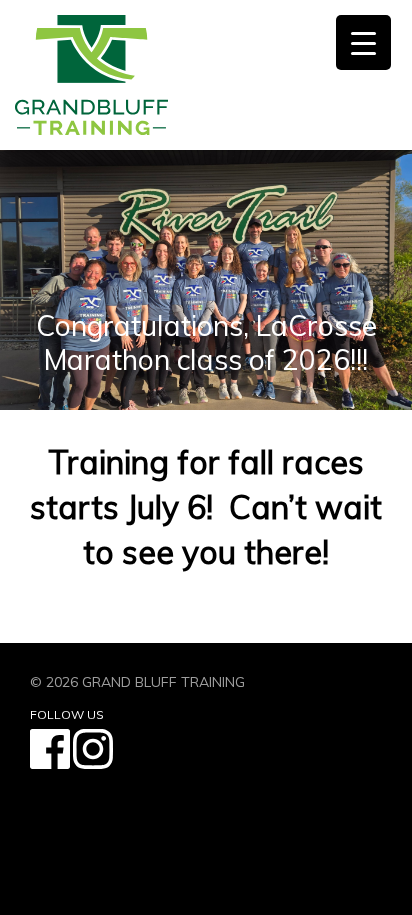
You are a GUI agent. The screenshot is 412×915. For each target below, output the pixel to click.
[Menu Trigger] (363, 42)
